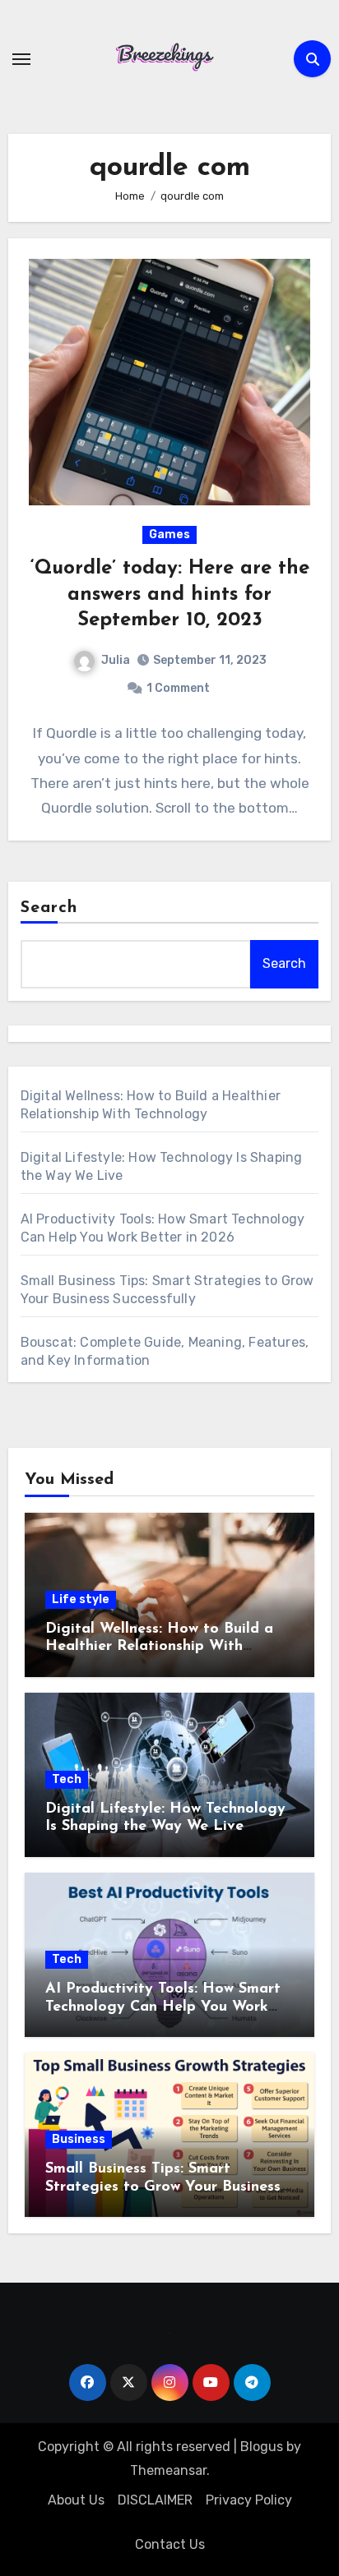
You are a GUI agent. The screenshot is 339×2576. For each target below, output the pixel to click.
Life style (81, 1599)
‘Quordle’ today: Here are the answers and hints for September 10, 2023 (170, 594)
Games (169, 535)
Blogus (262, 2447)
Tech (67, 1779)
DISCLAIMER (155, 2500)
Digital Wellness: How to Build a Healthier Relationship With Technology (159, 1647)
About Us (76, 2500)
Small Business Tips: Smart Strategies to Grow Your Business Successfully (163, 2187)
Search (49, 908)
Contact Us (170, 2544)
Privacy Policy (249, 2500)
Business (79, 2139)
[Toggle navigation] (21, 59)
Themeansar (168, 2470)
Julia (116, 660)
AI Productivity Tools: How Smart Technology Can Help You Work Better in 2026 (163, 2007)
